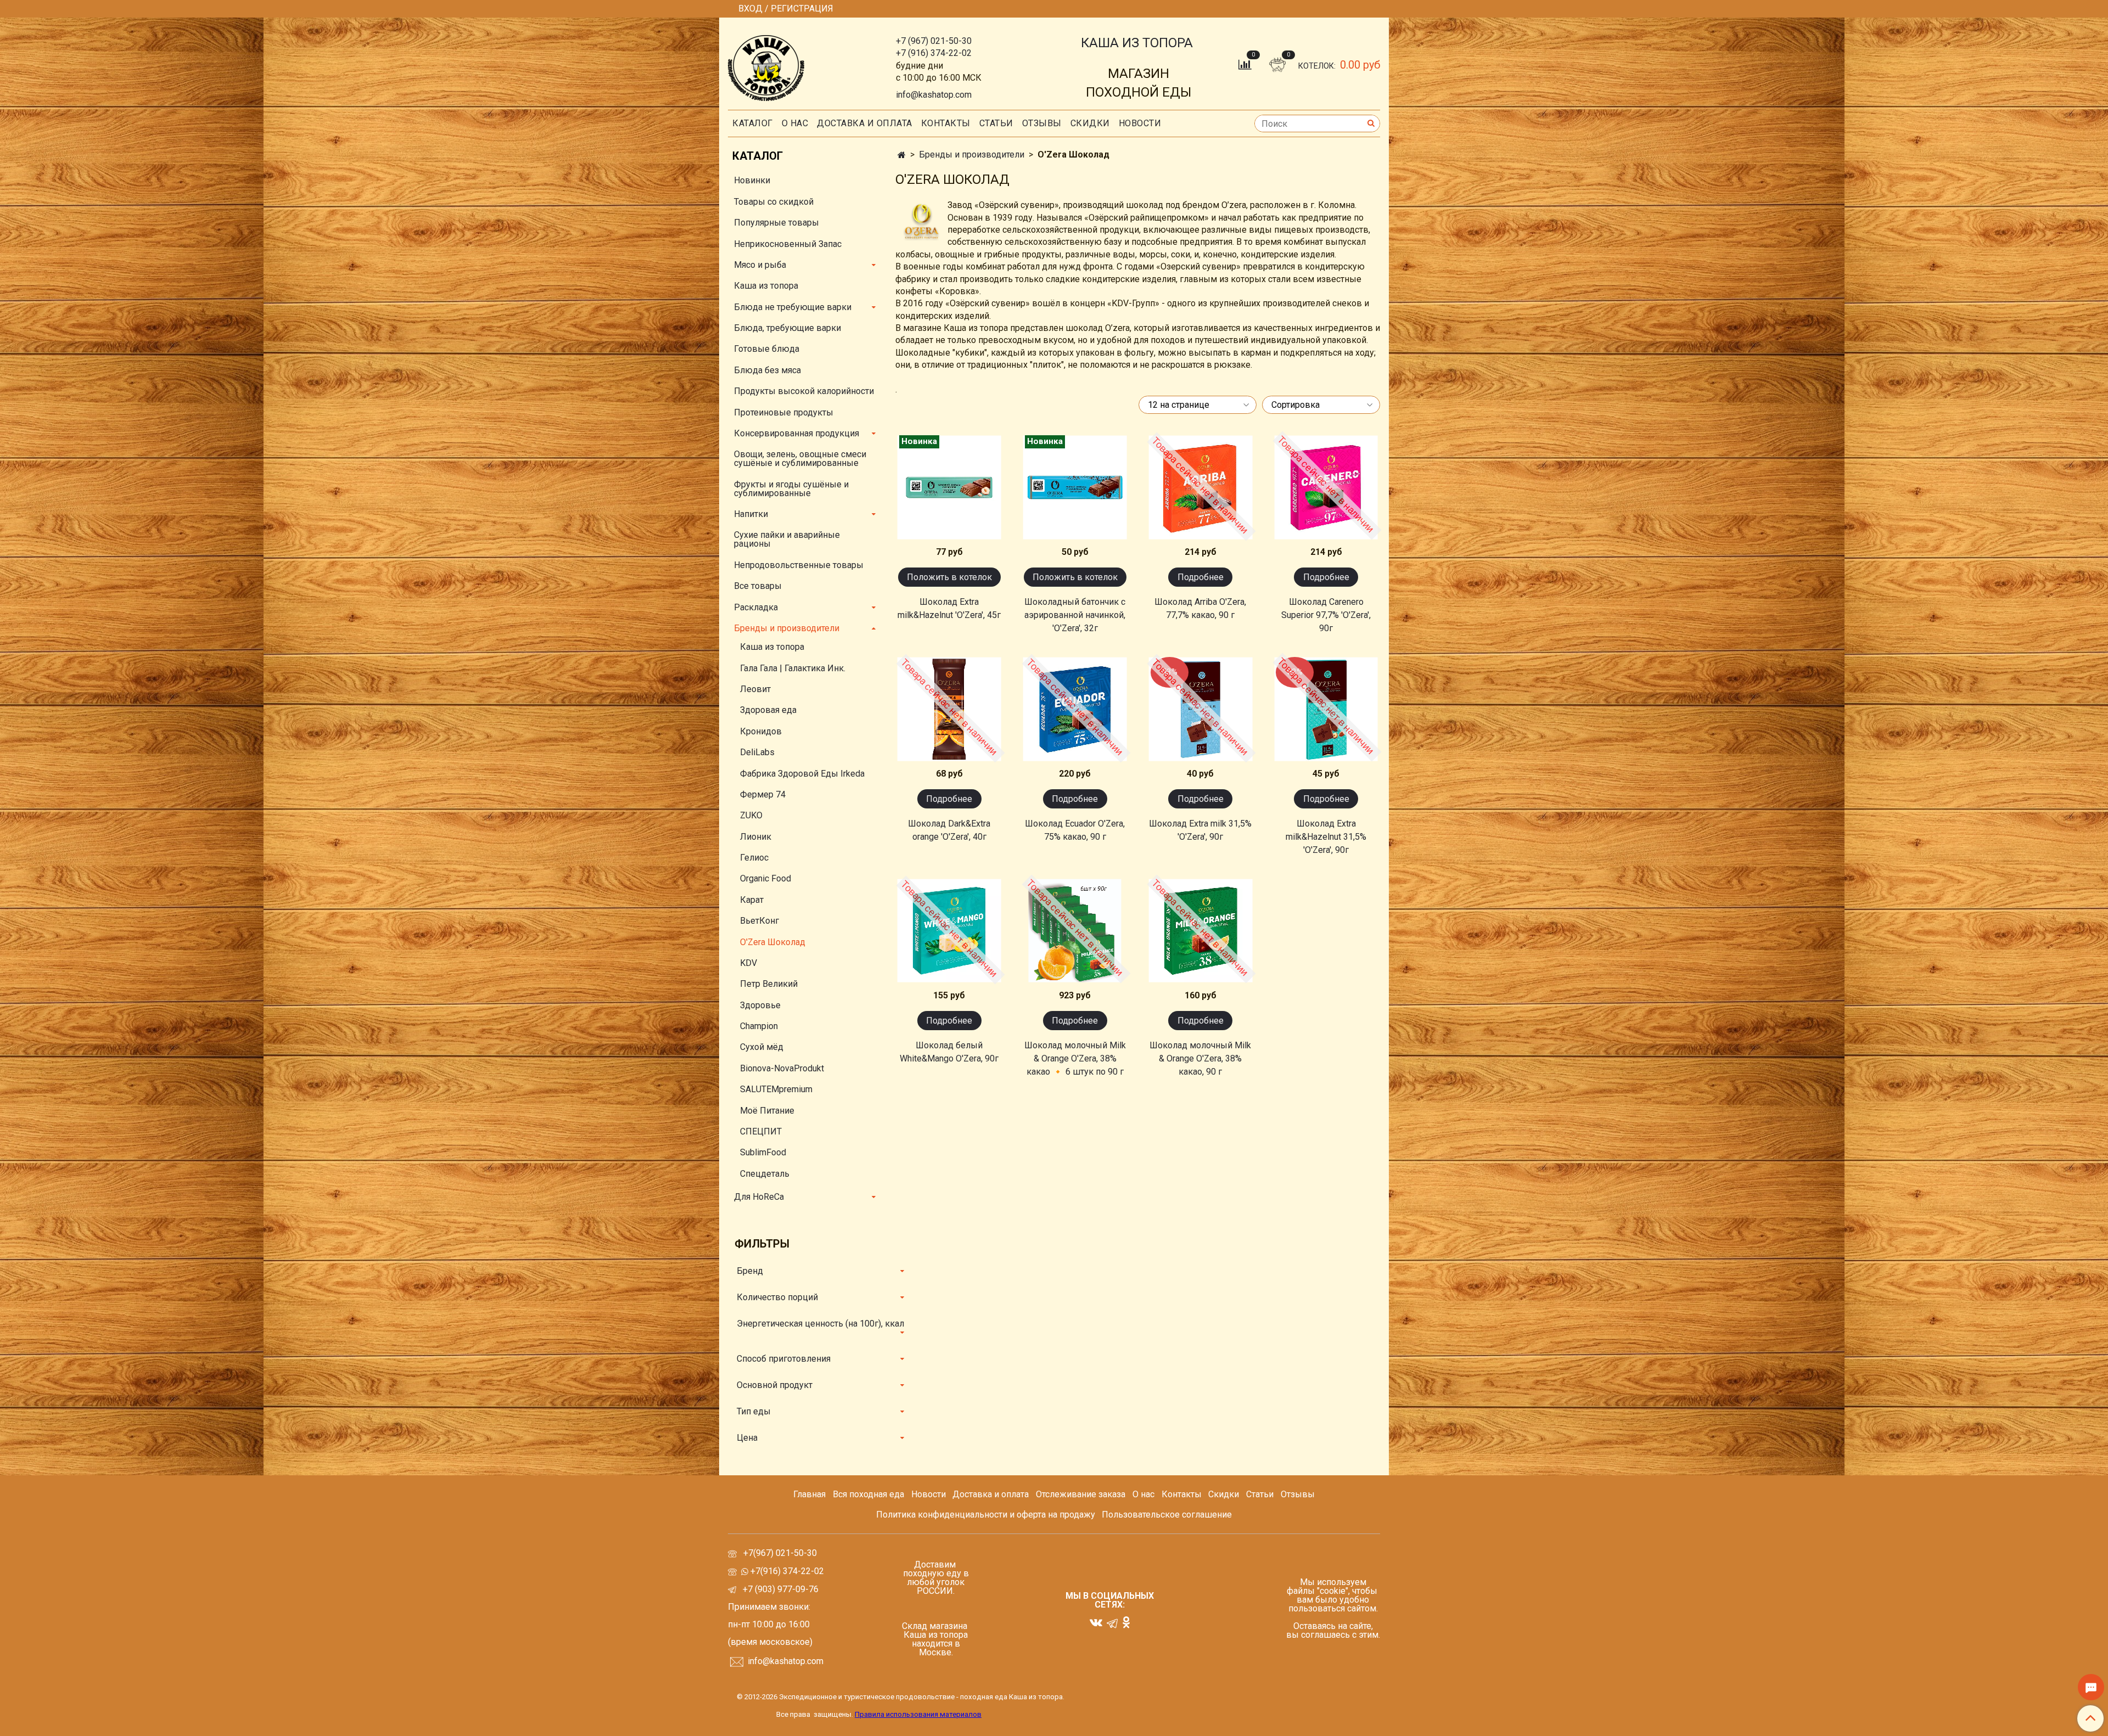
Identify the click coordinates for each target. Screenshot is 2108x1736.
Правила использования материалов (918, 1714)
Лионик (756, 837)
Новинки (752, 180)
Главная (809, 1494)
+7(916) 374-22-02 (786, 1571)
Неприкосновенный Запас (788, 244)
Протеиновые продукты (784, 412)
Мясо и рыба (760, 265)
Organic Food (766, 878)
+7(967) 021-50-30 (781, 1553)
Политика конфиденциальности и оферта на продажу (986, 1515)
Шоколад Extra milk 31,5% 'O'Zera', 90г (1200, 830)
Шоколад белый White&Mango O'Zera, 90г (949, 1052)
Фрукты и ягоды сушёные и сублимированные (791, 489)
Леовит (755, 689)
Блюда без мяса (767, 370)
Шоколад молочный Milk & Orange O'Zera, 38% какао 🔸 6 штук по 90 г (1075, 1058)
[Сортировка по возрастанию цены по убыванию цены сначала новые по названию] (1318, 405)
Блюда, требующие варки (787, 328)
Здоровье (760, 1005)
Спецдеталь (765, 1174)
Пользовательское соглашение (1167, 1515)
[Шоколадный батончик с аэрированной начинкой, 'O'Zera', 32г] (1075, 487)
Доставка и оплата (865, 123)
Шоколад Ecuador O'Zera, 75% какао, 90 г (1075, 830)
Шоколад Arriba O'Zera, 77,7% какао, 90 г (1200, 608)
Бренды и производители (972, 155)
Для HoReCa (759, 1197)
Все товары (758, 586)
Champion (759, 1026)
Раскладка (756, 607)
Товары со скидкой (774, 202)
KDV (749, 963)
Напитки (751, 514)
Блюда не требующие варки (793, 307)
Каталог (753, 123)
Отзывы (1042, 123)
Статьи (1260, 1494)
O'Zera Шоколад (773, 942)
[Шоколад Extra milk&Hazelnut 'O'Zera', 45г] (949, 487)
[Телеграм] (1112, 1623)
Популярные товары (777, 223)
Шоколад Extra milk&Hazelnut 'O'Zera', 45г (949, 608)
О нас (795, 123)
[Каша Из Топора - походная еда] (766, 66)
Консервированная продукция (797, 433)
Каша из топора (766, 286)
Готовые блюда (767, 349)
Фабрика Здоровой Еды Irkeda (802, 774)
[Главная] (902, 155)
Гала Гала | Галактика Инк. (793, 668)
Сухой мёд (762, 1047)
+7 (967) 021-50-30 (934, 41)
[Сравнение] (1246, 64)
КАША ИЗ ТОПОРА (1137, 43)
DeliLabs (757, 752)
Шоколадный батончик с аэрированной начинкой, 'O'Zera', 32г (1075, 615)
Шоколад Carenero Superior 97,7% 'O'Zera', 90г (1326, 615)
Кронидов (761, 731)
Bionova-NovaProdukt (782, 1068)
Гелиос (754, 858)
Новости (1140, 123)
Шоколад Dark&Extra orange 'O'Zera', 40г (949, 830)
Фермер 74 (763, 794)
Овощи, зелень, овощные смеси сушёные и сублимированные (800, 459)
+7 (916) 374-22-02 (934, 53)
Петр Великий (769, 984)
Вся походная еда (868, 1494)
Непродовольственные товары (799, 565)
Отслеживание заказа (1081, 1494)
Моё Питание (767, 1111)
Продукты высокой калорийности (804, 391)
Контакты (946, 123)
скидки (1090, 123)
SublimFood (763, 1152)
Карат (752, 900)
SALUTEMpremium (776, 1089)
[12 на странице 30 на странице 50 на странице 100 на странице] (1195, 405)
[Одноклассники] (1126, 1622)
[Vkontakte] (1096, 1622)
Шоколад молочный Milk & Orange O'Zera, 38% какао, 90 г (1200, 1058)
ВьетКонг (759, 921)
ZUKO (751, 815)
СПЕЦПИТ (761, 1131)
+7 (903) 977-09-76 (780, 1589)
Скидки (1224, 1494)
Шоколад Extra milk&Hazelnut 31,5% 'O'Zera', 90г (1326, 837)
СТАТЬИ (996, 123)
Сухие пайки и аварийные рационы (787, 539)
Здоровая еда (768, 710)
